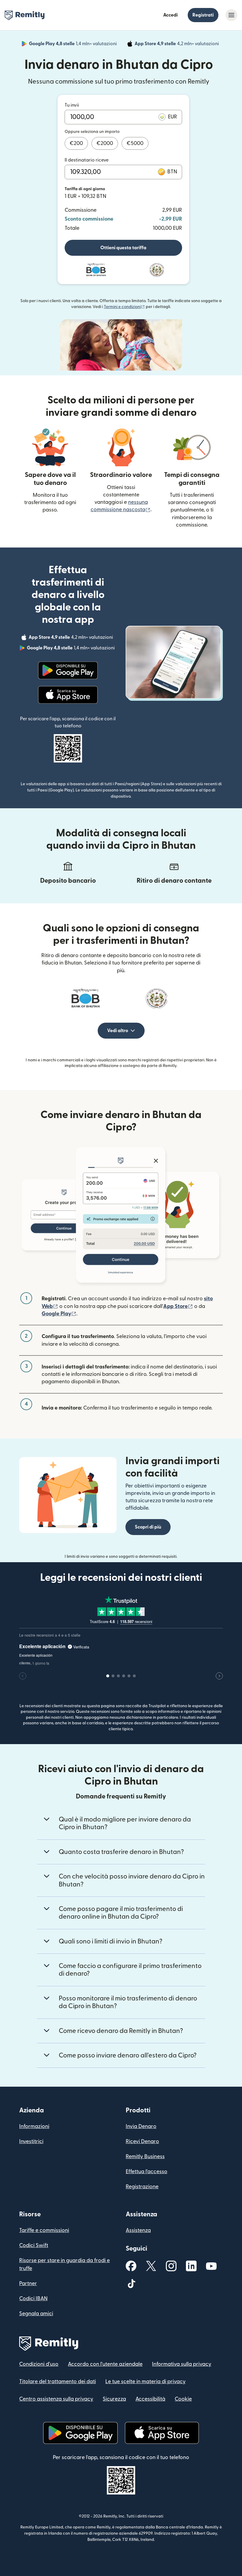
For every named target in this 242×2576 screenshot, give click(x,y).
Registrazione (142, 2187)
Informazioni (34, 2126)
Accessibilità (150, 2399)
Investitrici (31, 2141)
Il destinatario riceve (87, 160)
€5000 (135, 143)
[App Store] (68, 695)
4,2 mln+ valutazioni (177, 45)
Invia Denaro (141, 2126)
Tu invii (72, 105)
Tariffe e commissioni (44, 2230)
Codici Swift (34, 2245)
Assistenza (138, 2230)
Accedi (170, 15)
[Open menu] (231, 15)
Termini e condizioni (124, 307)
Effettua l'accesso (147, 2172)
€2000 (105, 143)
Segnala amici (36, 2314)
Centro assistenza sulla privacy (56, 2399)
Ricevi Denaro (142, 2141)
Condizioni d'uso (39, 2364)
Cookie (183, 2399)
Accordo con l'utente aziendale (105, 2364)
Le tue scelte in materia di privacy (145, 2382)
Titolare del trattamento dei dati (58, 2382)
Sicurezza (114, 2399)
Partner (28, 2283)
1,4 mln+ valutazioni (73, 45)
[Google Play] (68, 670)
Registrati (203, 15)
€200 (76, 143)
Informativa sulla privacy (182, 2364)
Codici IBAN (33, 2299)
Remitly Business (145, 2157)
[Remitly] (25, 15)
